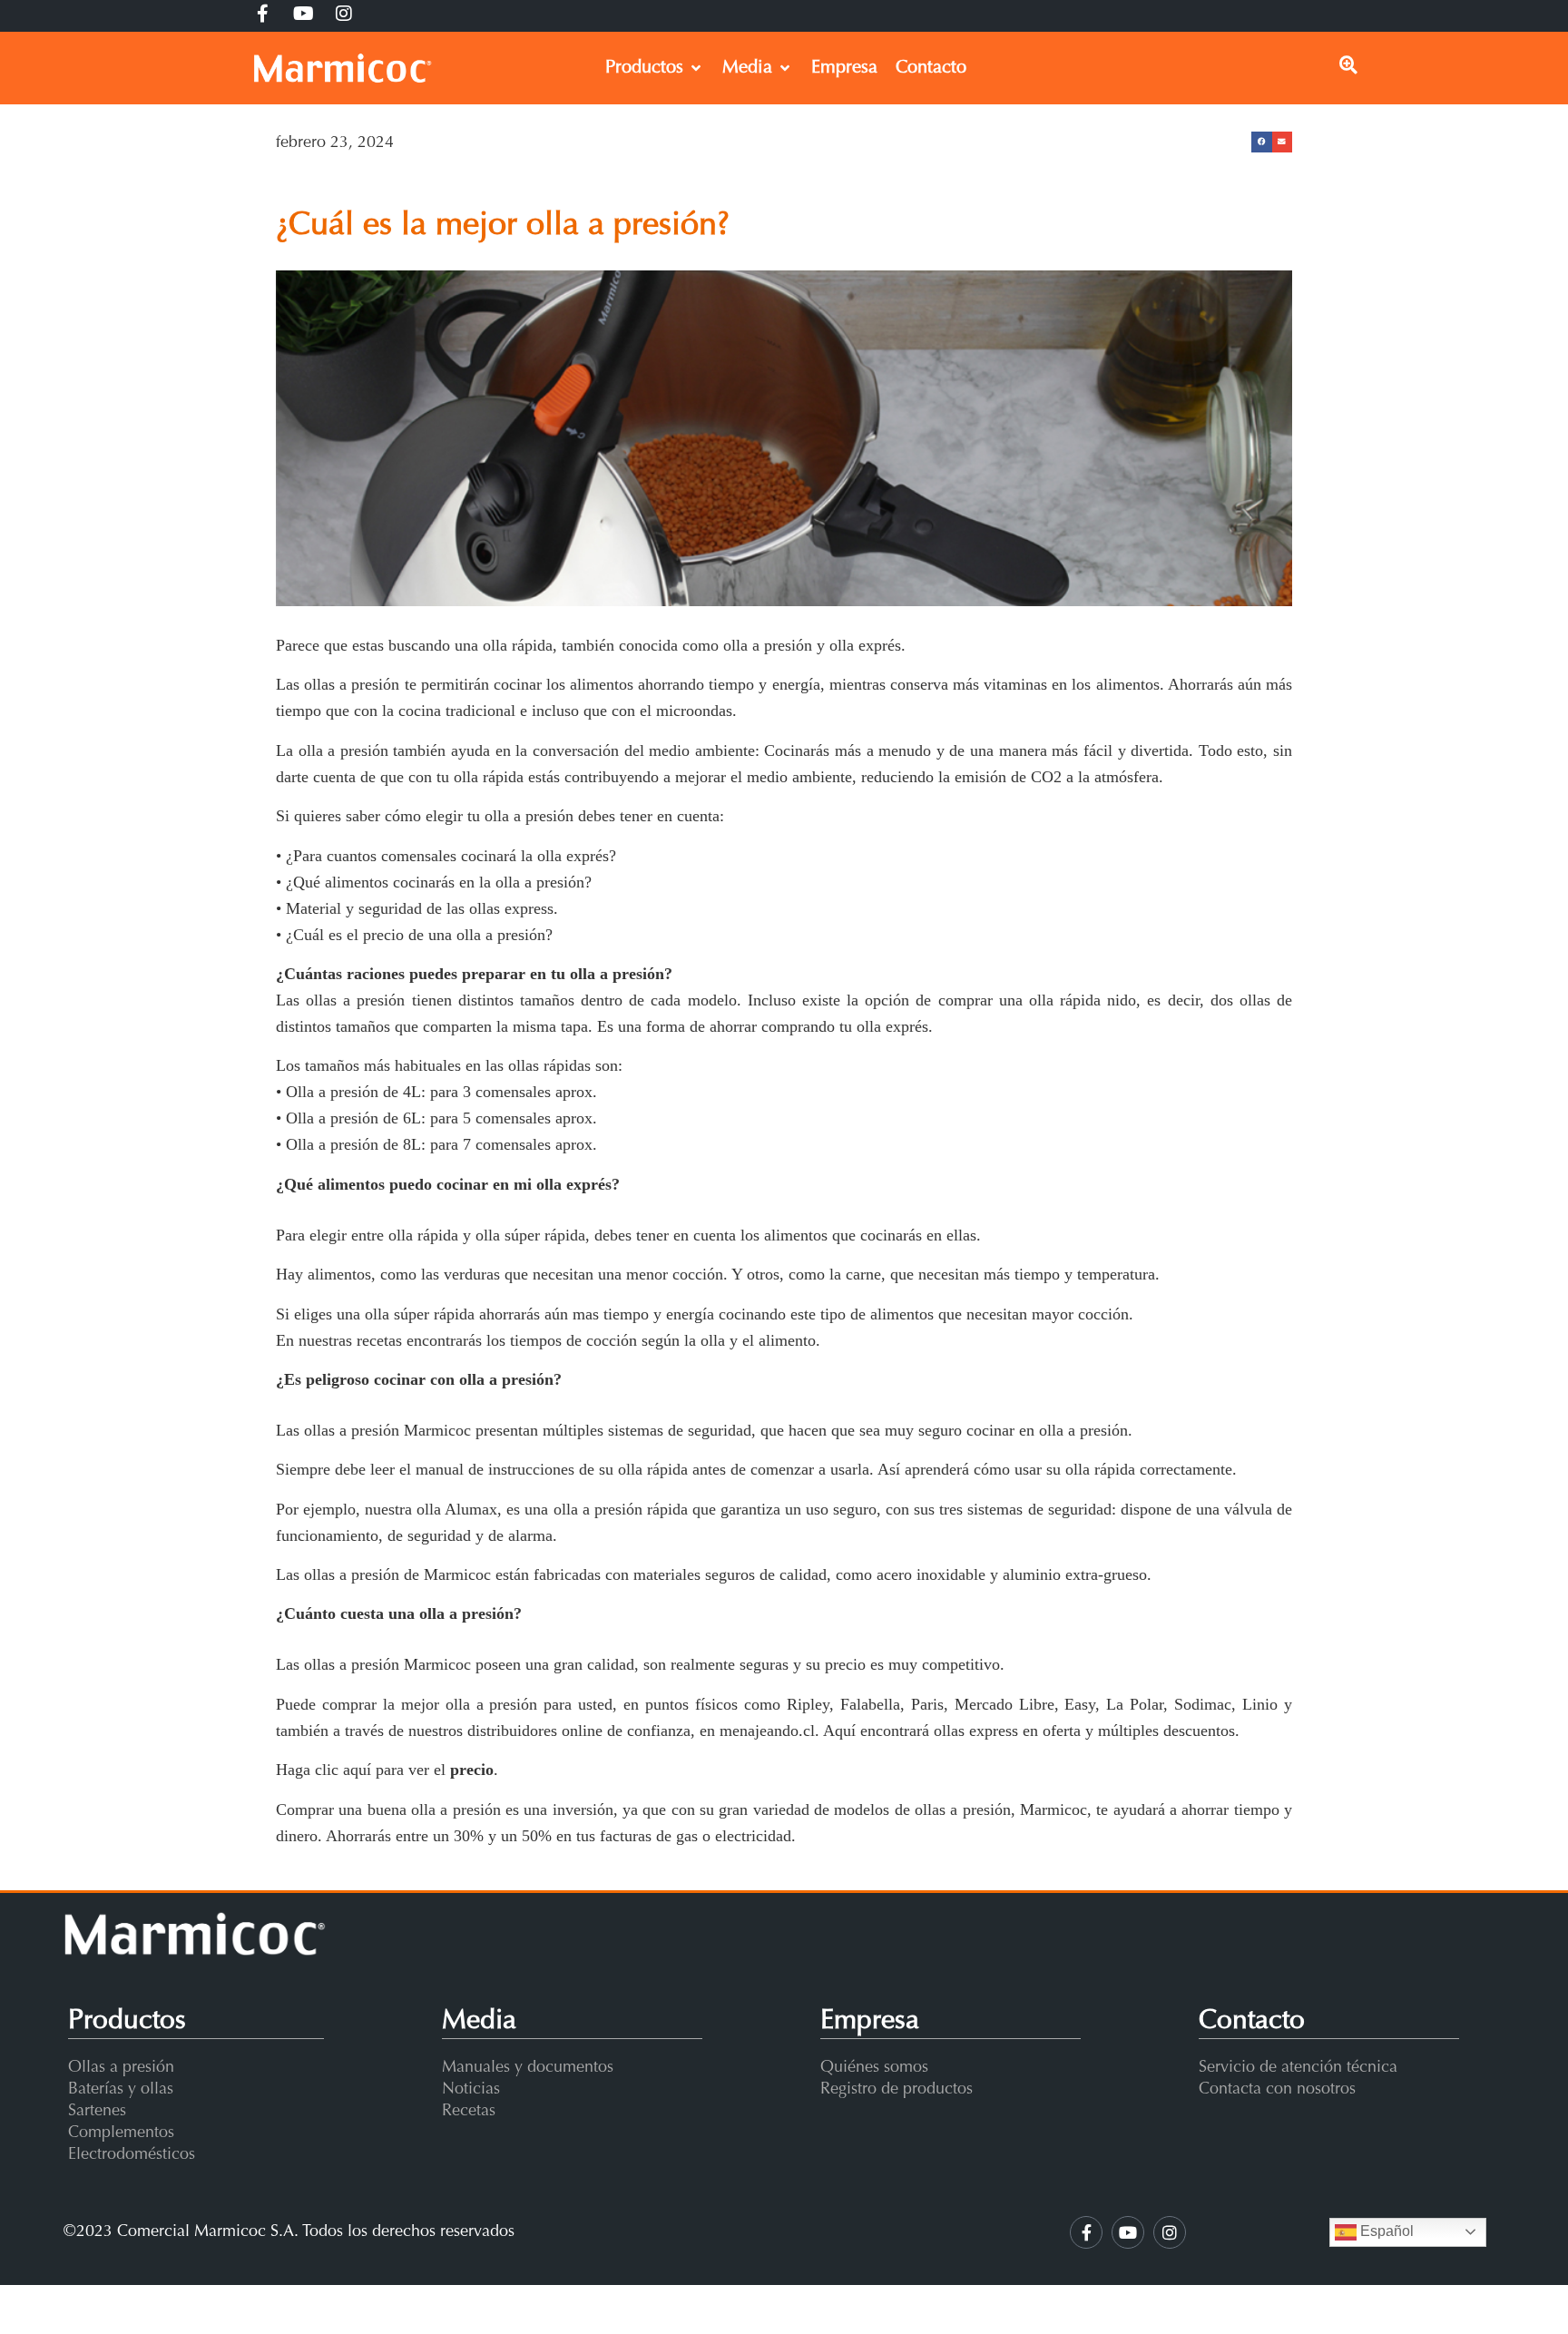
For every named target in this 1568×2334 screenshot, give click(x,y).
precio (472, 1770)
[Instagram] (1170, 2232)
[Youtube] (1128, 2232)
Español (1385, 2231)
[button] (1262, 142)
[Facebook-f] (1086, 2232)
